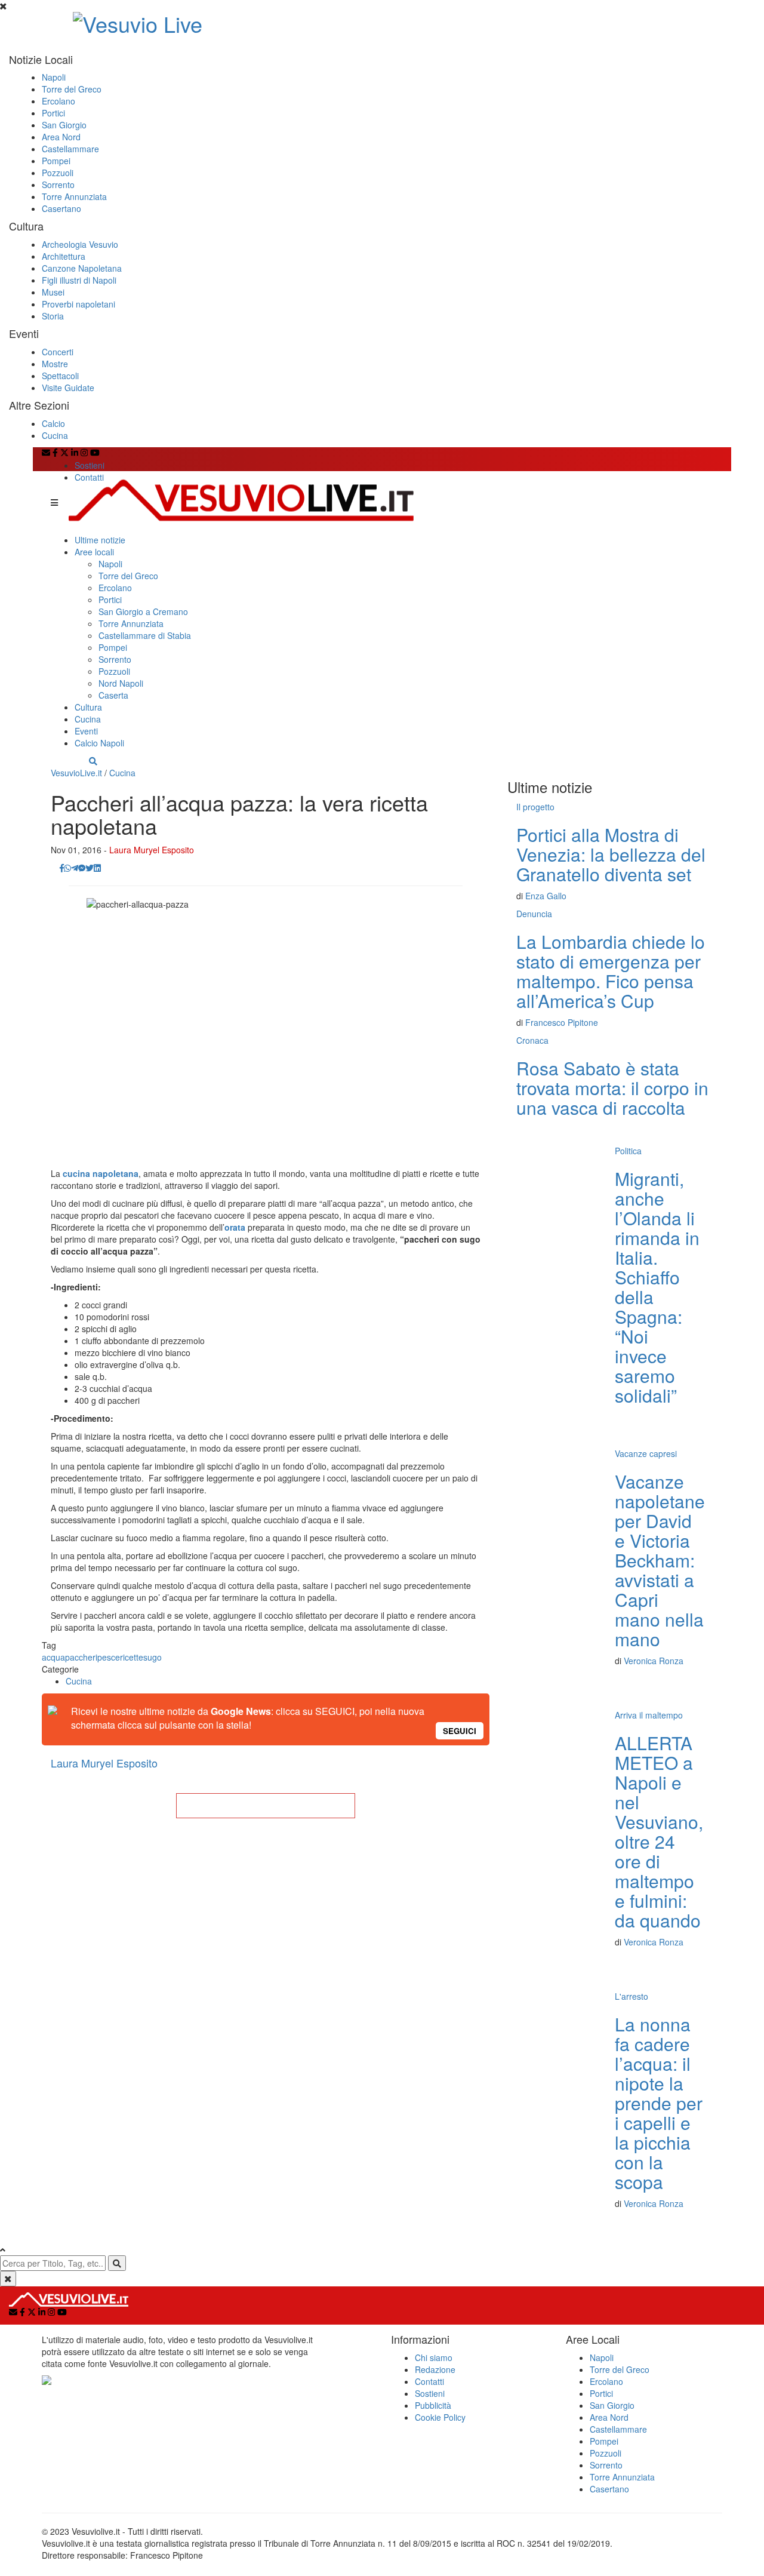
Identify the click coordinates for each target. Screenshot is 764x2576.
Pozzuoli (58, 173)
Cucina (55, 435)
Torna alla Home (266, 1806)
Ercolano (58, 101)
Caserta (113, 695)
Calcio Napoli (99, 743)
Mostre (55, 364)
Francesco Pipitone (562, 1022)
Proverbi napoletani (78, 304)
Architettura (64, 256)
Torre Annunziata (74, 196)
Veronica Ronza (654, 1661)
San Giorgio (64, 125)
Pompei (56, 161)
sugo (153, 1657)
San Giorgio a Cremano (143, 611)
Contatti (89, 477)
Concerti (58, 352)
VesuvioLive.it (76, 773)
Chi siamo (434, 2357)
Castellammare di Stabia (145, 635)
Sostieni (90, 465)
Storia (53, 316)
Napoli (54, 77)
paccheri (81, 1657)
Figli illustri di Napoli (79, 280)
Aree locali (94, 552)
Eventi (86, 731)
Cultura (88, 707)
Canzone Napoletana (82, 268)
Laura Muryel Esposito (152, 850)
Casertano (61, 208)
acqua (53, 1657)
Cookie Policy (440, 2417)
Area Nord (61, 137)
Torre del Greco (72, 89)
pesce (109, 1657)
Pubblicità (433, 2405)
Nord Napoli (121, 683)
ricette (132, 1657)
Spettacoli (60, 376)
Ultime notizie (100, 540)
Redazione (435, 2369)
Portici (53, 113)
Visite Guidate (68, 388)
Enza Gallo (546, 896)
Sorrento (58, 185)
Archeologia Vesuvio (80, 244)
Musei (53, 292)
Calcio (53, 423)
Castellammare (70, 149)
